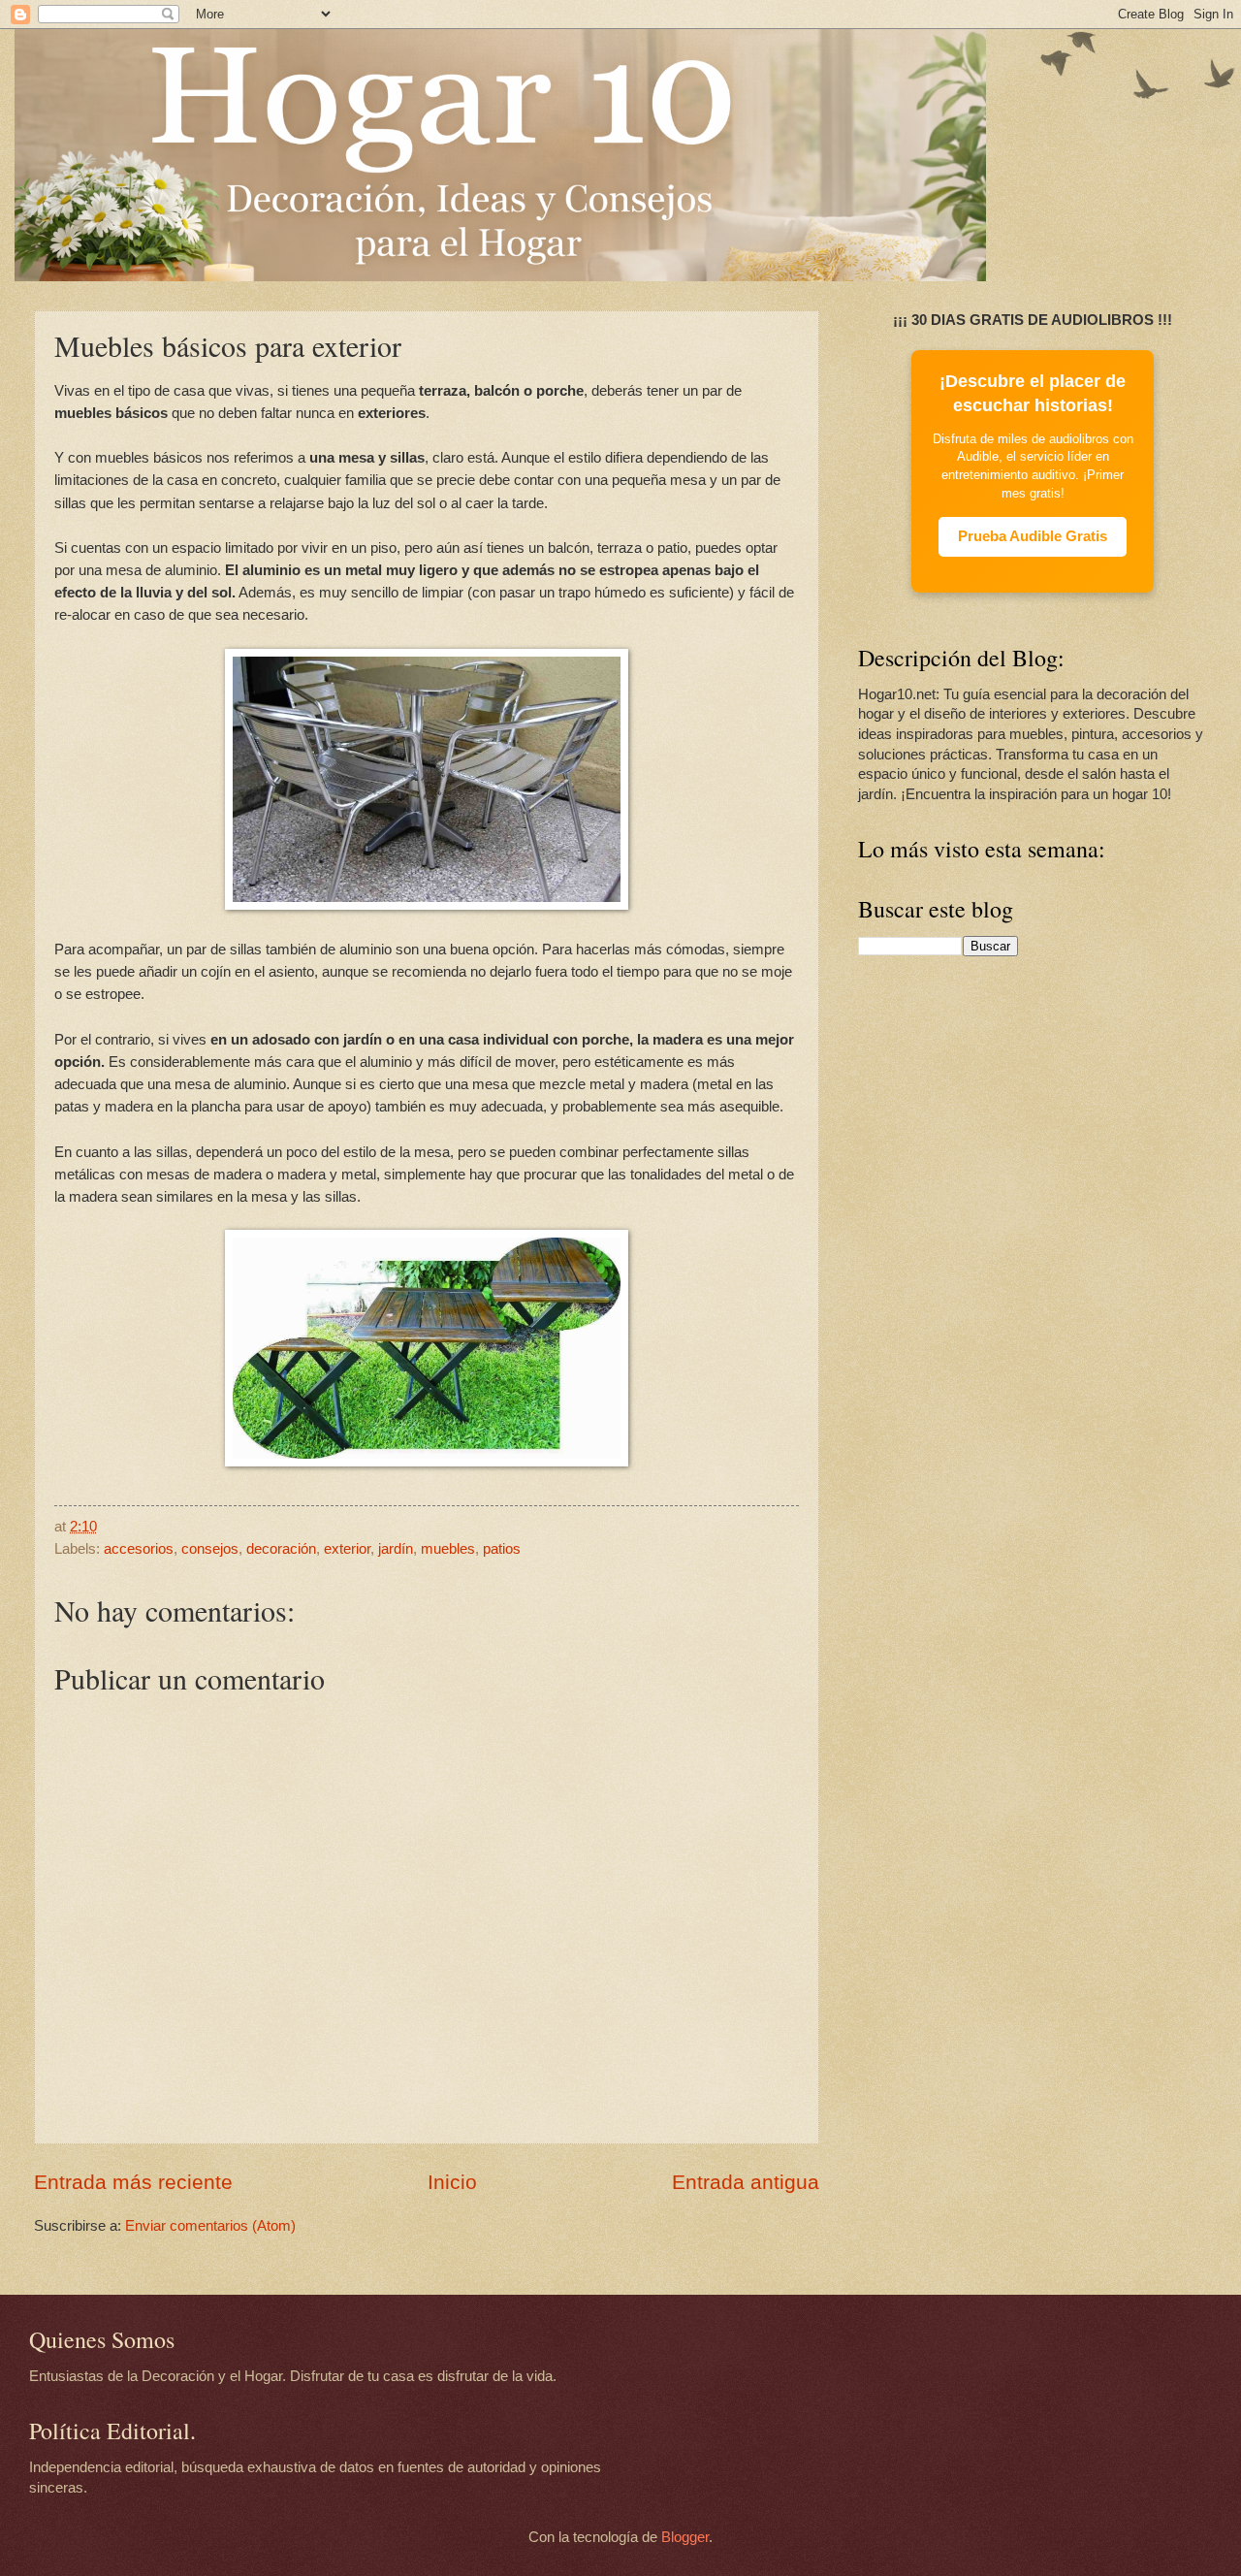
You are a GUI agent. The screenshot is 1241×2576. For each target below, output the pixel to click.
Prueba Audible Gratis (1033, 536)
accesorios (139, 1549)
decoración (281, 1549)
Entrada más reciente (133, 2182)
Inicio (452, 2182)
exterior (347, 1549)
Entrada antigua (746, 2182)
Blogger (685, 2537)
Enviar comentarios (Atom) (210, 2226)
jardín (396, 1549)
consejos (210, 1549)
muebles (448, 1549)
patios (502, 1549)
